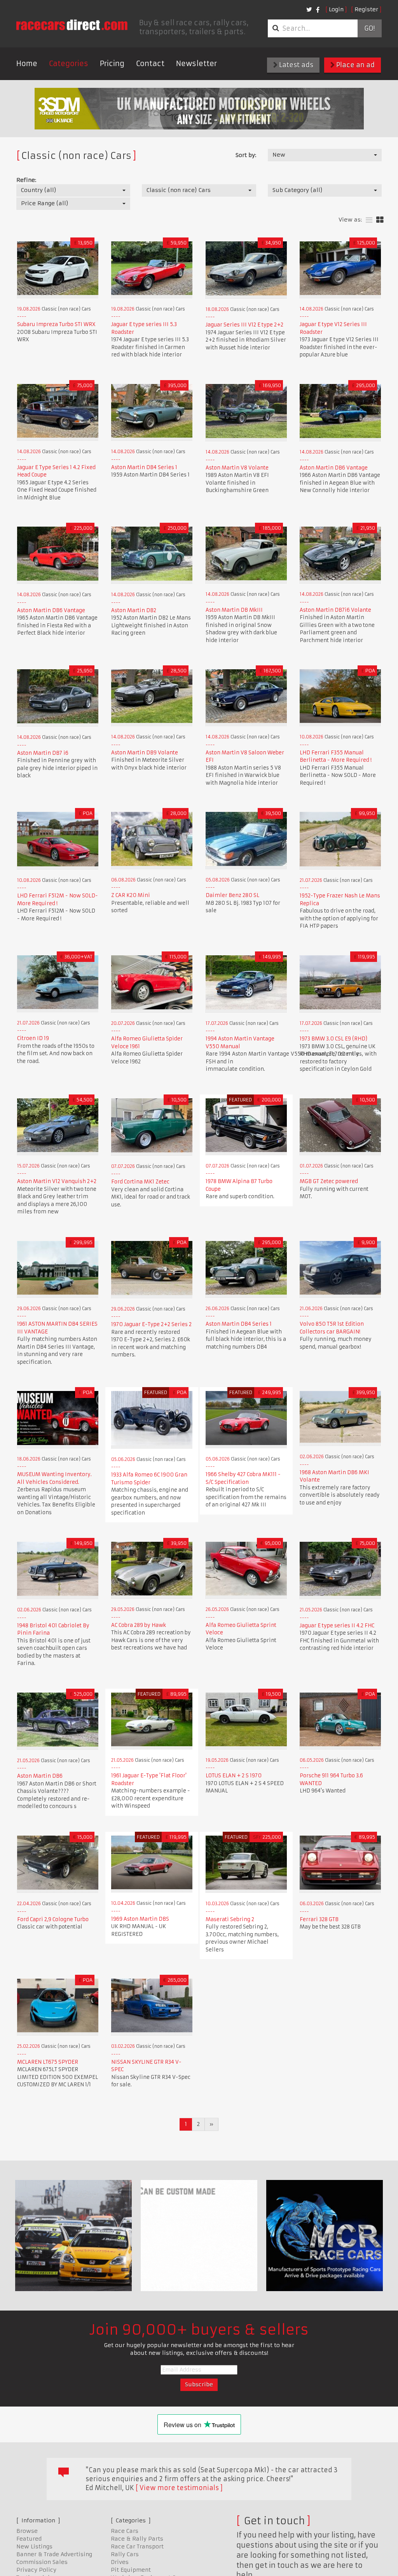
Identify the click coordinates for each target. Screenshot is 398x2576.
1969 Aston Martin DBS (140, 1919)
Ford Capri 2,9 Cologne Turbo (53, 1919)
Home (27, 64)
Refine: (26, 180)
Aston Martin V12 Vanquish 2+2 (57, 1181)
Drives (120, 2562)
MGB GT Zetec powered (329, 1181)
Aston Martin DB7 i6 (43, 753)
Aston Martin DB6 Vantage (334, 468)
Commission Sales (42, 2562)
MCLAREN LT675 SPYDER (48, 2062)
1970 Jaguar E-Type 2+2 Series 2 (151, 1324)
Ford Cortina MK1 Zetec (140, 1182)
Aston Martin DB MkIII (234, 610)
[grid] (380, 220)
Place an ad (355, 65)
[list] (369, 220)
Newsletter (196, 64)
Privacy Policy (36, 2570)
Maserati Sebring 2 (230, 1919)
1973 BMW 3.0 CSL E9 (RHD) (333, 1039)
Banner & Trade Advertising (54, 2554)
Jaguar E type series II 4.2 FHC (337, 1626)
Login (336, 9)
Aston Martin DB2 (134, 610)
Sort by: (246, 155)
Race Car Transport (137, 2546)
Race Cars (125, 2531)
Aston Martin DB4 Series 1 (144, 467)
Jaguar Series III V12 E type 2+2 (244, 325)
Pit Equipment (131, 2570)
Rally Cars (125, 2554)
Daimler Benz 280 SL (232, 895)
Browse (27, 2531)
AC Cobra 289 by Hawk (139, 1625)
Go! (369, 28)
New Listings (34, 2546)
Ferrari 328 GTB (319, 1919)
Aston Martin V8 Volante (237, 468)
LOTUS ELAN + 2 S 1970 (234, 1776)
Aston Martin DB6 (40, 1776)
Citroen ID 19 (33, 1038)
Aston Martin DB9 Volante (145, 753)
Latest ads (295, 65)
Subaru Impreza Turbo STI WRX (56, 324)
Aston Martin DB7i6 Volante (335, 610)
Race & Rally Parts (137, 2539)
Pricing (112, 64)
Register (366, 9)
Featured (29, 2539)
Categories (69, 64)
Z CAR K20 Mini (131, 895)
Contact (150, 64)
